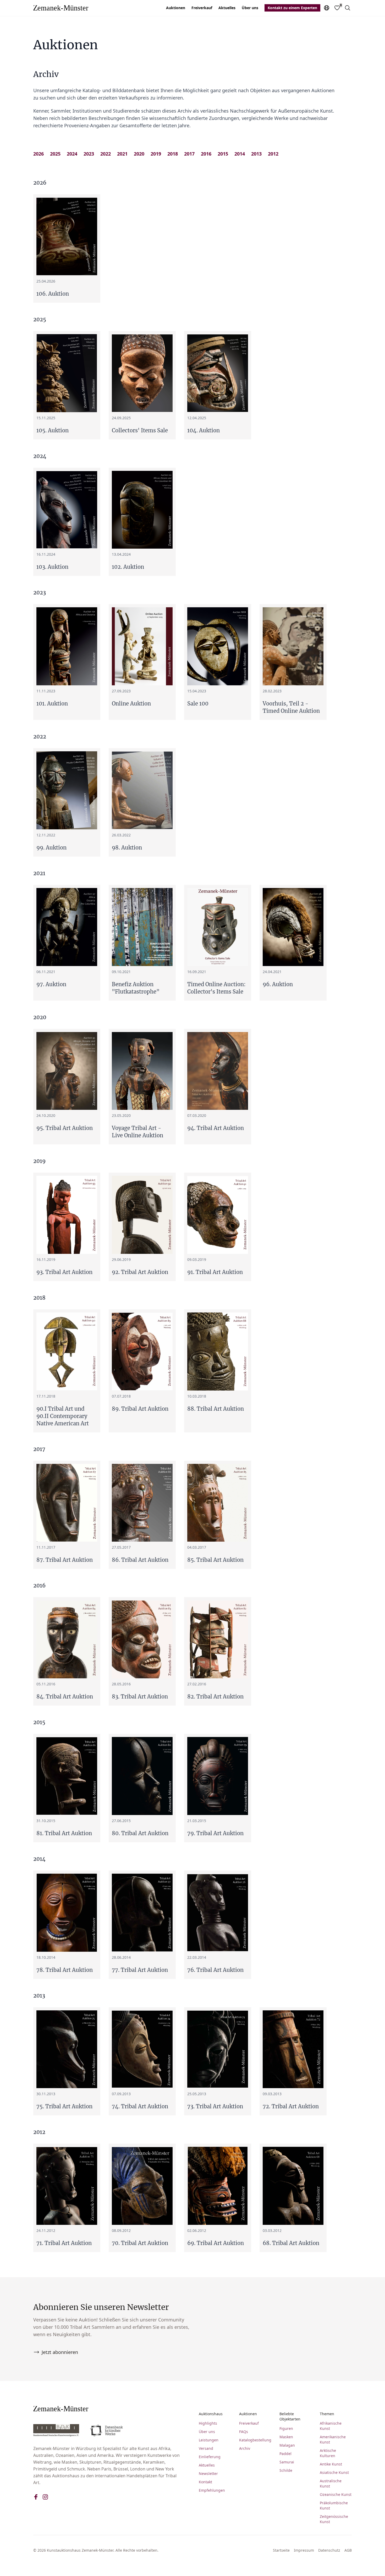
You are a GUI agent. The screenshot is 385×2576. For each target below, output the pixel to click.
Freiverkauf (202, 8)
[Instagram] (45, 2497)
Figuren (286, 2428)
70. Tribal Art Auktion (140, 2243)
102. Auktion (128, 567)
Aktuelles (227, 8)
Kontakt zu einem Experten (292, 8)
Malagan (287, 2445)
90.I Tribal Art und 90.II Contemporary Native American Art (63, 1416)
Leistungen (209, 2440)
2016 (206, 154)
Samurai (287, 2462)
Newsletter (208, 2473)
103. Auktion (52, 567)
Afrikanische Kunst (331, 2426)
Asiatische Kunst (334, 2472)
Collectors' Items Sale (140, 430)
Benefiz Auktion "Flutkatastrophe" (136, 988)
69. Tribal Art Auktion (216, 2243)
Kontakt (205, 2482)
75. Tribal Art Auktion (64, 2106)
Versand (206, 2448)
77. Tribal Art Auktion (140, 1970)
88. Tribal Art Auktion (216, 1409)
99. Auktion (51, 848)
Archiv (245, 2448)
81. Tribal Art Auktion (64, 1833)
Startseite (281, 2550)
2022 (106, 154)
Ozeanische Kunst (336, 2494)
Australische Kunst (331, 2483)
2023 (89, 154)
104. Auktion (203, 430)
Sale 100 (198, 704)
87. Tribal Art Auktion (65, 1560)
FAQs (244, 2432)
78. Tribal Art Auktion (65, 1970)
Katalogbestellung (255, 2440)
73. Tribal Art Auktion (215, 2106)
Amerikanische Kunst (333, 2439)
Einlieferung (210, 2457)
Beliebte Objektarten (290, 2416)
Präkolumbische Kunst (334, 2505)
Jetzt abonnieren (60, 2352)
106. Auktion (53, 294)
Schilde (286, 2470)
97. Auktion (51, 984)
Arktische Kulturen (328, 2453)
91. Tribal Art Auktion (215, 1272)
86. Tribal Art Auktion (140, 1560)
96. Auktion (278, 984)
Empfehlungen (212, 2490)
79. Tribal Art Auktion (215, 1833)
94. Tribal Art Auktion (216, 1128)
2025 (55, 154)
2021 (122, 154)
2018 (173, 154)
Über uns (250, 8)
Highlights (208, 2423)
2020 (139, 154)
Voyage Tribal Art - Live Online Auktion (137, 1132)
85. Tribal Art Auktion (215, 1560)
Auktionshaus (211, 2414)
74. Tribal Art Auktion (140, 2106)
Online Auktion (131, 704)
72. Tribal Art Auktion (291, 2106)
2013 (256, 154)
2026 (38, 154)
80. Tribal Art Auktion (140, 1833)
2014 (240, 154)
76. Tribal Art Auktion (215, 1970)
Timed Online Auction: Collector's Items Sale (216, 988)
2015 (223, 154)
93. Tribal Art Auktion (64, 1272)
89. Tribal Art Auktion (140, 1409)
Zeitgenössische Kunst (334, 2519)
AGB (348, 2550)
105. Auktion (53, 430)
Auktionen (176, 8)
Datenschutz (329, 2550)
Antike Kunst (331, 2464)
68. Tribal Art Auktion (291, 2243)
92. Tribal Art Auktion (140, 1272)
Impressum (304, 2550)
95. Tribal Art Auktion (65, 1128)
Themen (327, 2414)
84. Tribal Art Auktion (65, 1697)
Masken (286, 2437)
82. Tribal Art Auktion (215, 1697)
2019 (156, 154)
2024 (72, 154)
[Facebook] (36, 2497)
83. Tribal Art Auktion (140, 1697)
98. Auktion (127, 848)
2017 (189, 154)
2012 (273, 154)
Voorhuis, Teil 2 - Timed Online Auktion (291, 707)
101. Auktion (52, 704)
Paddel (285, 2454)
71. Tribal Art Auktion (64, 2243)
